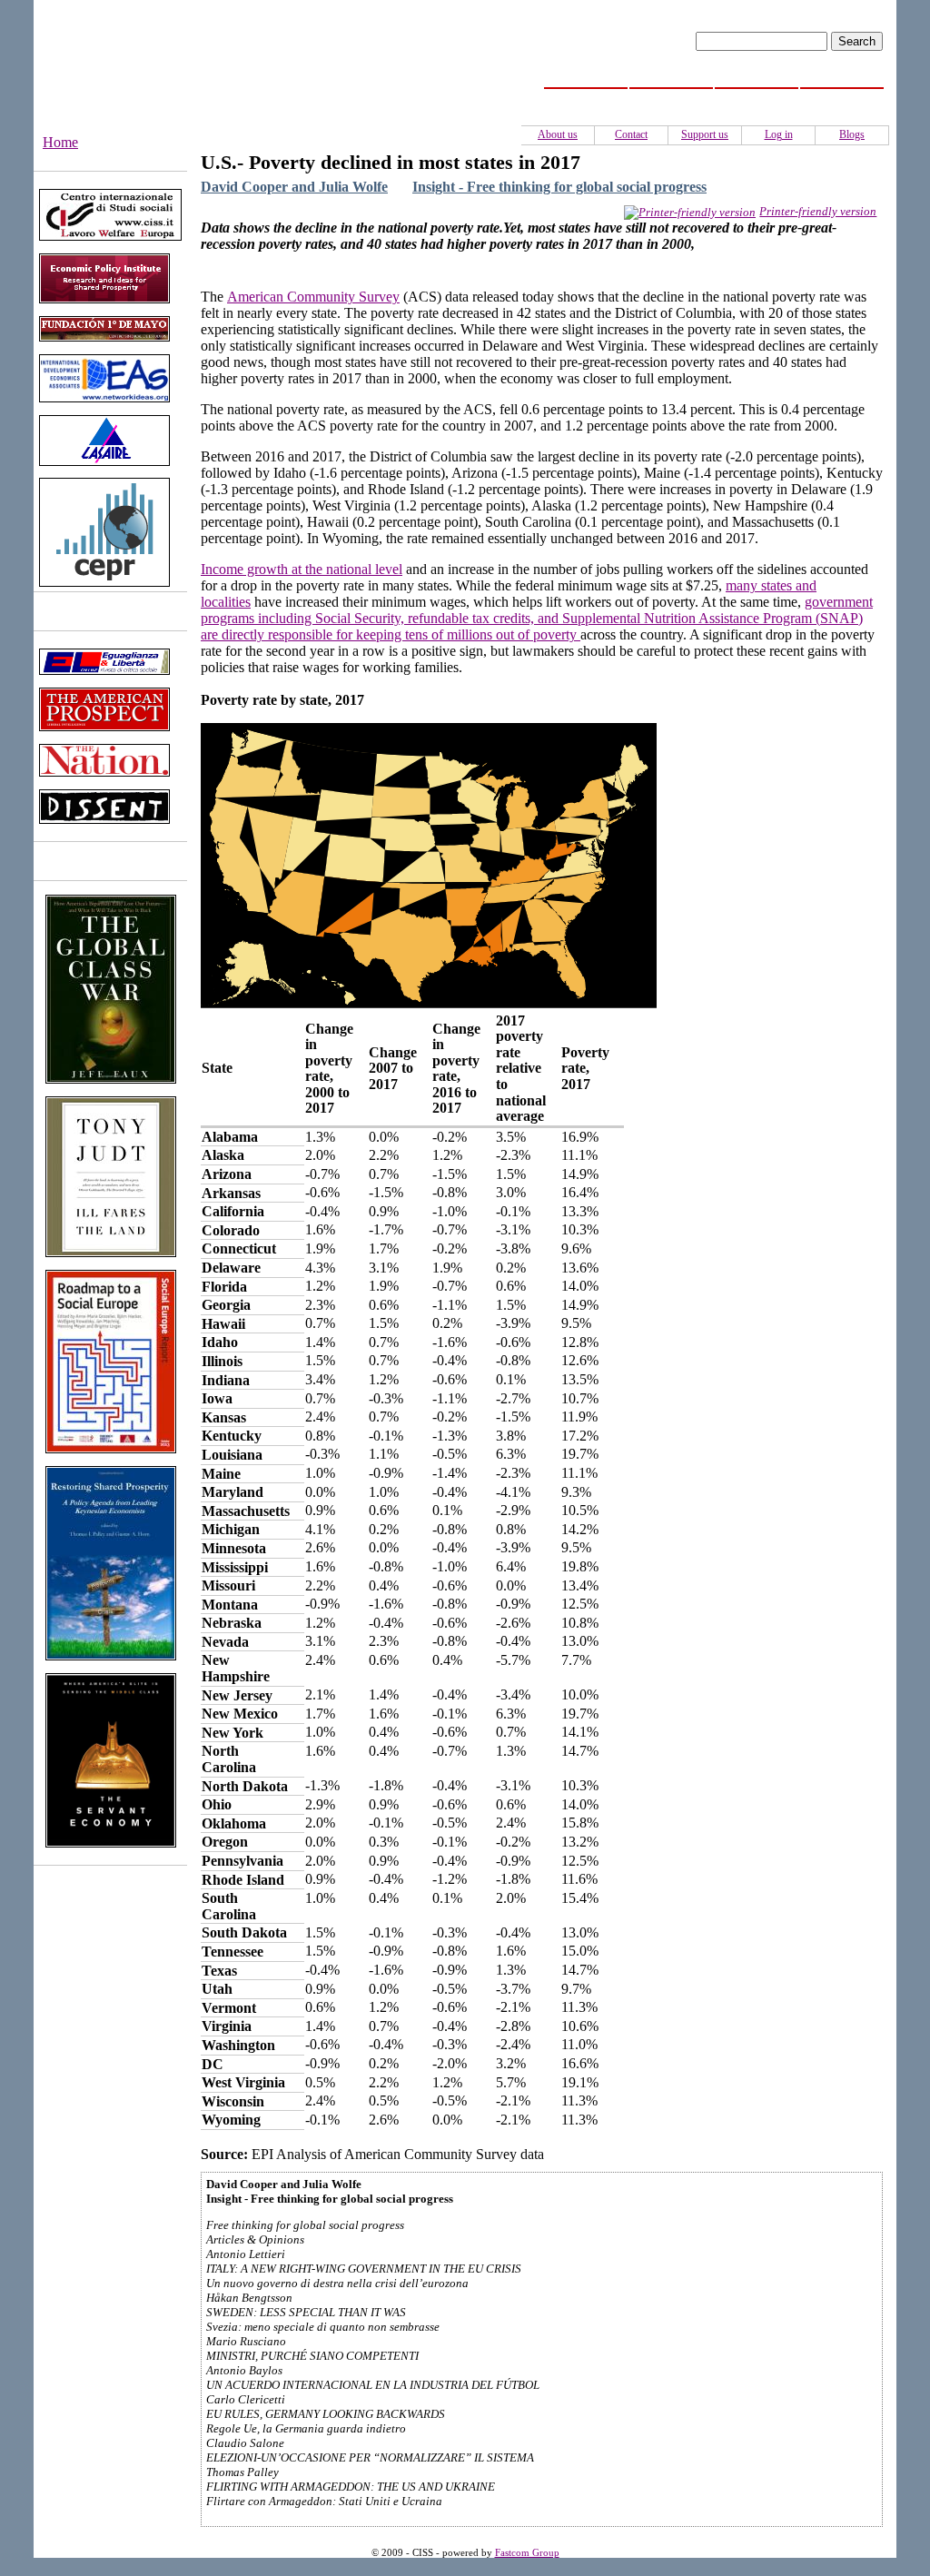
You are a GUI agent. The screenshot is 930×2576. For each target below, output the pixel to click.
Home (586, 98)
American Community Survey (313, 297)
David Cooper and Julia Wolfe (294, 187)
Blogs (852, 134)
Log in (779, 134)
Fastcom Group (527, 2553)
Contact (631, 134)
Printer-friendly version (818, 211)
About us (558, 134)
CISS (672, 98)
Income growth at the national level (302, 569)
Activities (757, 98)
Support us (705, 134)
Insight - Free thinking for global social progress (559, 187)
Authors (842, 98)
